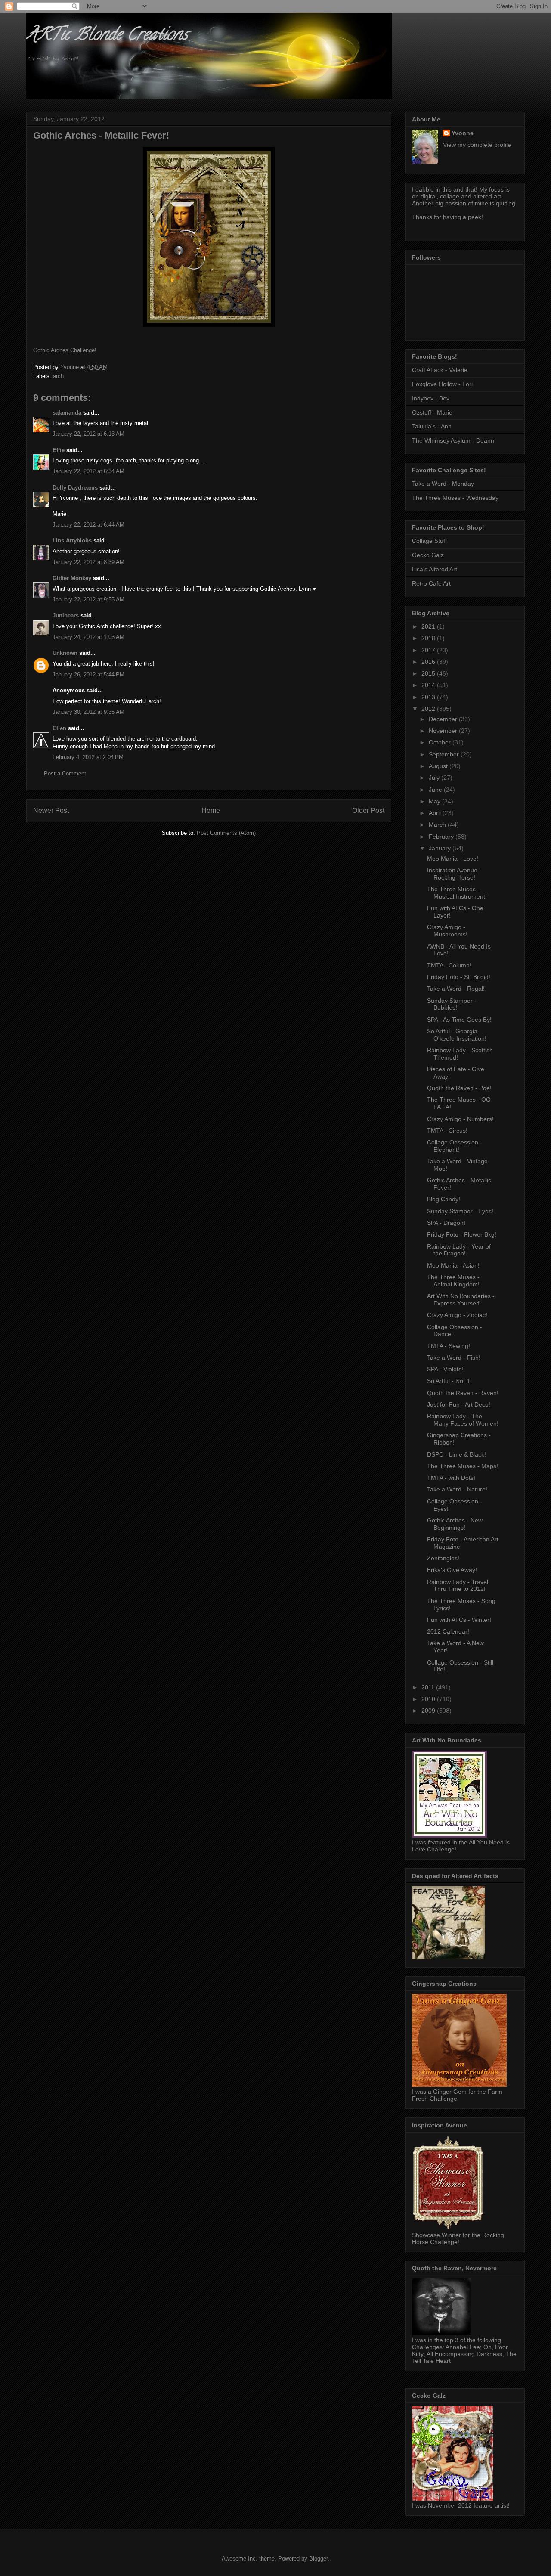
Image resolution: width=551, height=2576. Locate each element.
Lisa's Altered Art (435, 569)
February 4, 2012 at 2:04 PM (88, 757)
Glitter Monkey (72, 578)
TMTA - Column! (449, 965)
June (436, 790)
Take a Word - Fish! (454, 1358)
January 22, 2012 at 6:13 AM (88, 434)
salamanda (67, 413)
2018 (429, 638)
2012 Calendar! (448, 1631)
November (444, 731)
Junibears (66, 615)
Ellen (59, 728)
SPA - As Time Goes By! (459, 1020)
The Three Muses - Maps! (463, 1466)
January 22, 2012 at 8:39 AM (88, 562)
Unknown (65, 653)
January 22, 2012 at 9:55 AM (88, 600)
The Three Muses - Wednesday (455, 498)
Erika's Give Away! (452, 1570)
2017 (429, 650)
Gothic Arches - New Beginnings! (455, 1524)
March (438, 825)
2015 (429, 673)
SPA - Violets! (445, 1369)
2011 (429, 1687)
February (442, 837)
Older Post (368, 811)
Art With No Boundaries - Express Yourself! (461, 1300)
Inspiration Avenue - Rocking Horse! (454, 874)
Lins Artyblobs (72, 541)
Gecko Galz (428, 555)
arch (58, 376)
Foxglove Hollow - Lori (442, 384)
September (445, 754)
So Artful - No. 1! (449, 1381)
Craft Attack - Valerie (440, 370)
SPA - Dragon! (446, 1223)
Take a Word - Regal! (456, 989)
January (441, 848)
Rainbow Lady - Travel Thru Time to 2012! (458, 1586)
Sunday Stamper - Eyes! (460, 1211)
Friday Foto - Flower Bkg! (462, 1234)
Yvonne (463, 133)
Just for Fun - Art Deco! (459, 1404)
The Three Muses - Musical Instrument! (457, 893)
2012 (429, 709)
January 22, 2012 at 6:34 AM (88, 471)
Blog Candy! (444, 1199)
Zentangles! (443, 1558)
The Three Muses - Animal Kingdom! (453, 1281)
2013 (429, 697)
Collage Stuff (429, 541)
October (441, 742)
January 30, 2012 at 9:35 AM (88, 712)
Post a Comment (65, 773)
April (436, 813)
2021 (429, 626)
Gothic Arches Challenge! (65, 350)
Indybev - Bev (431, 398)
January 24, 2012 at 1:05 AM (88, 637)
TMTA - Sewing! (449, 1346)
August (439, 766)
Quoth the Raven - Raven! (463, 1393)
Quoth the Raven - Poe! (459, 1088)
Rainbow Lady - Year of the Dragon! (459, 1250)
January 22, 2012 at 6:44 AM (88, 525)
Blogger (318, 2559)
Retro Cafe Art (431, 583)
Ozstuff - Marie (432, 412)
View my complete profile (477, 145)
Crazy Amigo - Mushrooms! (447, 931)
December (444, 719)
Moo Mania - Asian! (453, 1265)
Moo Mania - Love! (453, 859)
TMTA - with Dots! (451, 1478)
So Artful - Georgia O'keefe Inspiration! (457, 1035)
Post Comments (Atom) (226, 833)
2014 (429, 685)
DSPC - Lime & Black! (457, 1454)
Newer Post (51, 811)
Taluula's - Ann (432, 426)
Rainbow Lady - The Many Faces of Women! (463, 1420)
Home (211, 811)
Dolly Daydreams (75, 488)
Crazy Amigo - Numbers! (460, 1119)
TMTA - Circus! (447, 1131)
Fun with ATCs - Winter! (459, 1620)
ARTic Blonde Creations (107, 36)
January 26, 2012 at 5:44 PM (88, 674)
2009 (429, 1711)
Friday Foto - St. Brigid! (459, 977)
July (435, 778)
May (435, 801)
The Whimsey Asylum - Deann (453, 440)
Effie (59, 450)
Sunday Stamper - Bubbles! (452, 1004)
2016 (429, 662)
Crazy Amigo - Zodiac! (457, 1315)
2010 (429, 1699)
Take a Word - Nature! (457, 1489)
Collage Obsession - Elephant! (455, 1146)
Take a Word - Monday (443, 484)
